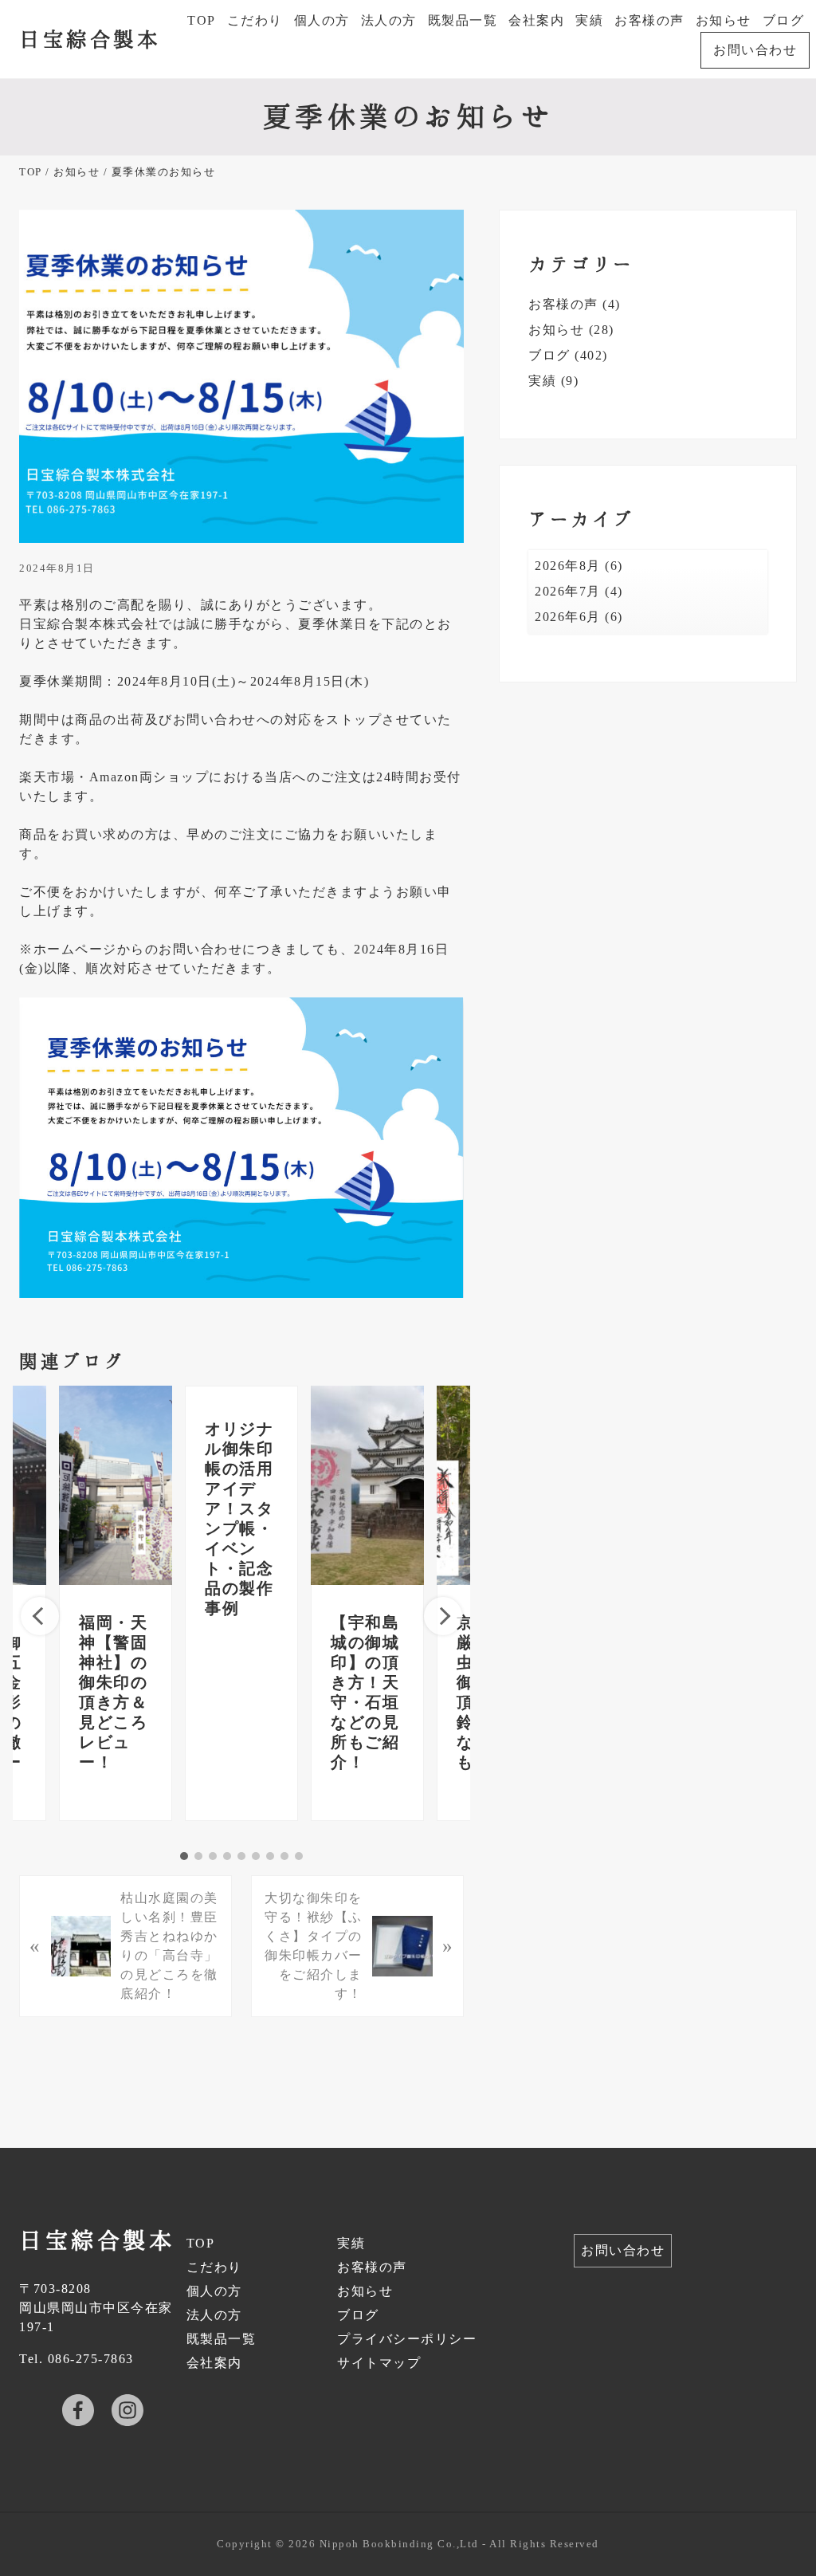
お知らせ (556, 330)
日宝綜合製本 (90, 38)
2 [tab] (198, 1856)
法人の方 (214, 2315)
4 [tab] (227, 1856)
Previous (40, 1616)
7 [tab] (270, 1856)
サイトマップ (379, 2363)
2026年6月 (568, 617)
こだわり (214, 2267)
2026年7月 (568, 591)
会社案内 (214, 2363)
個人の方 (214, 2291)
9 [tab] (299, 1856)
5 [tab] (241, 1856)
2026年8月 (568, 566)
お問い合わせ (623, 2250)
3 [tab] (213, 1856)
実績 (542, 381)
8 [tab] (284, 1856)
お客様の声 (563, 304)
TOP (201, 2243)
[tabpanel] (241, 1603)
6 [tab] (256, 1856)
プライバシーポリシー (407, 2339)
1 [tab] (184, 1856)
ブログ (549, 355)
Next (443, 1616)
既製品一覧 (222, 2339)
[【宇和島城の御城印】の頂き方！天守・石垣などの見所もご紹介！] (367, 1485)
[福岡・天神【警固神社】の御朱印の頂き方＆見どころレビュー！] (116, 1485)
